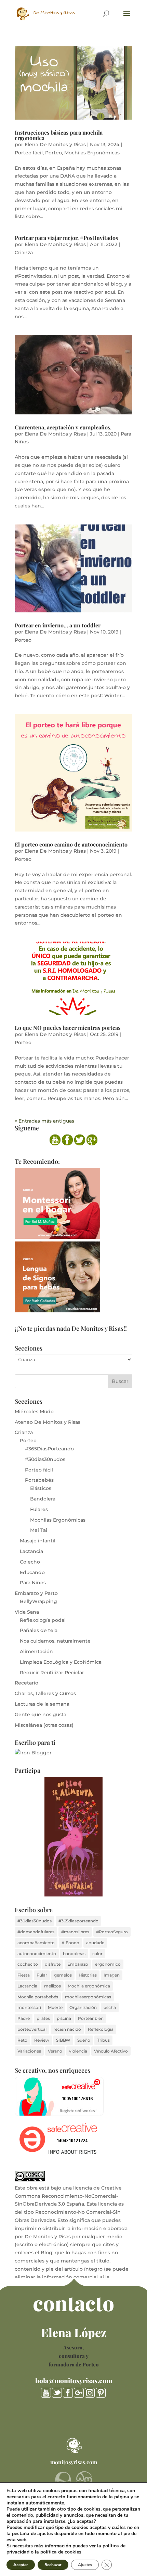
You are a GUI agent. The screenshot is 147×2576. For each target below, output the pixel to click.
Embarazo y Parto (36, 1593)
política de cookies (61, 2552)
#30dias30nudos (45, 1459)
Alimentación (36, 1651)
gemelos (63, 1975)
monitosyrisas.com (74, 2462)
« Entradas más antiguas (44, 1121)
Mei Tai (39, 1530)
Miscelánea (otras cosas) (44, 1725)
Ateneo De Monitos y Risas (48, 1422)
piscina (64, 2018)
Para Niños (33, 1583)
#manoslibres (75, 1932)
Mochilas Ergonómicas (92, 153)
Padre (24, 2018)
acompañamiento (36, 1943)
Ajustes (85, 2565)
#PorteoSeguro (112, 1932)
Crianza (24, 253)
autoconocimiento (37, 1954)
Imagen (112, 1975)
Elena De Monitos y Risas (55, 144)
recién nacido (67, 2029)
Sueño (84, 2040)
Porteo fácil (29, 153)
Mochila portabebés (38, 1997)
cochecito (28, 1964)
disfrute (53, 1964)
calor (97, 1954)
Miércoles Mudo (34, 1412)
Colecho (30, 1562)
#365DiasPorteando (49, 1449)
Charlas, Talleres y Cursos (45, 1693)
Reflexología (101, 2029)
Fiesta (24, 1975)
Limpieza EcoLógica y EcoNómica (61, 1662)
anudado (95, 1943)
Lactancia (31, 1551)
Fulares (39, 1509)
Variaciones (29, 2051)
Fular (42, 1975)
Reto (22, 2040)
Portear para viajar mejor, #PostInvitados (66, 238)
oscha (110, 2007)
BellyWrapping (38, 1601)
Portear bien (91, 2018)
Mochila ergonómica (89, 1986)
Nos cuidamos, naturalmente (55, 1641)
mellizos (52, 1986)
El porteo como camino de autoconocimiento (71, 844)
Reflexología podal (43, 1620)
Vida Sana (27, 1612)
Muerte (55, 2007)
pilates (43, 2018)
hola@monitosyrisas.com (74, 2380)
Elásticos (41, 1488)
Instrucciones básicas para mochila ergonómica (59, 135)
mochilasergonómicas (88, 1997)
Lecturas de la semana (42, 1704)
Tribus (103, 2040)
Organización (83, 2007)
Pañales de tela (39, 1630)
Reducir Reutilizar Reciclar (52, 1673)
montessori (29, 2007)
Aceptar (21, 2565)
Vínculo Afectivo (111, 2051)
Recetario (26, 1683)
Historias (88, 1975)
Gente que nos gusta (41, 1714)
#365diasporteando (78, 1921)
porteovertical (32, 2029)
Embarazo (78, 1964)
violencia (78, 2051)
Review (42, 2040)
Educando (32, 1572)
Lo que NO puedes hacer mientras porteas (68, 1028)
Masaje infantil (38, 1541)
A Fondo (70, 1943)
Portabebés (39, 1480)
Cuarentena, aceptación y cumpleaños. (63, 427)
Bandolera (43, 1499)
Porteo (54, 153)
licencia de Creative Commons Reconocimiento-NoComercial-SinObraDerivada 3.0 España (68, 2196)
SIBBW (63, 2040)
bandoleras (74, 1954)
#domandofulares (36, 1932)
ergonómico (108, 1964)
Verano (55, 2051)
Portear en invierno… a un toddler (58, 625)
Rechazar (53, 2565)
